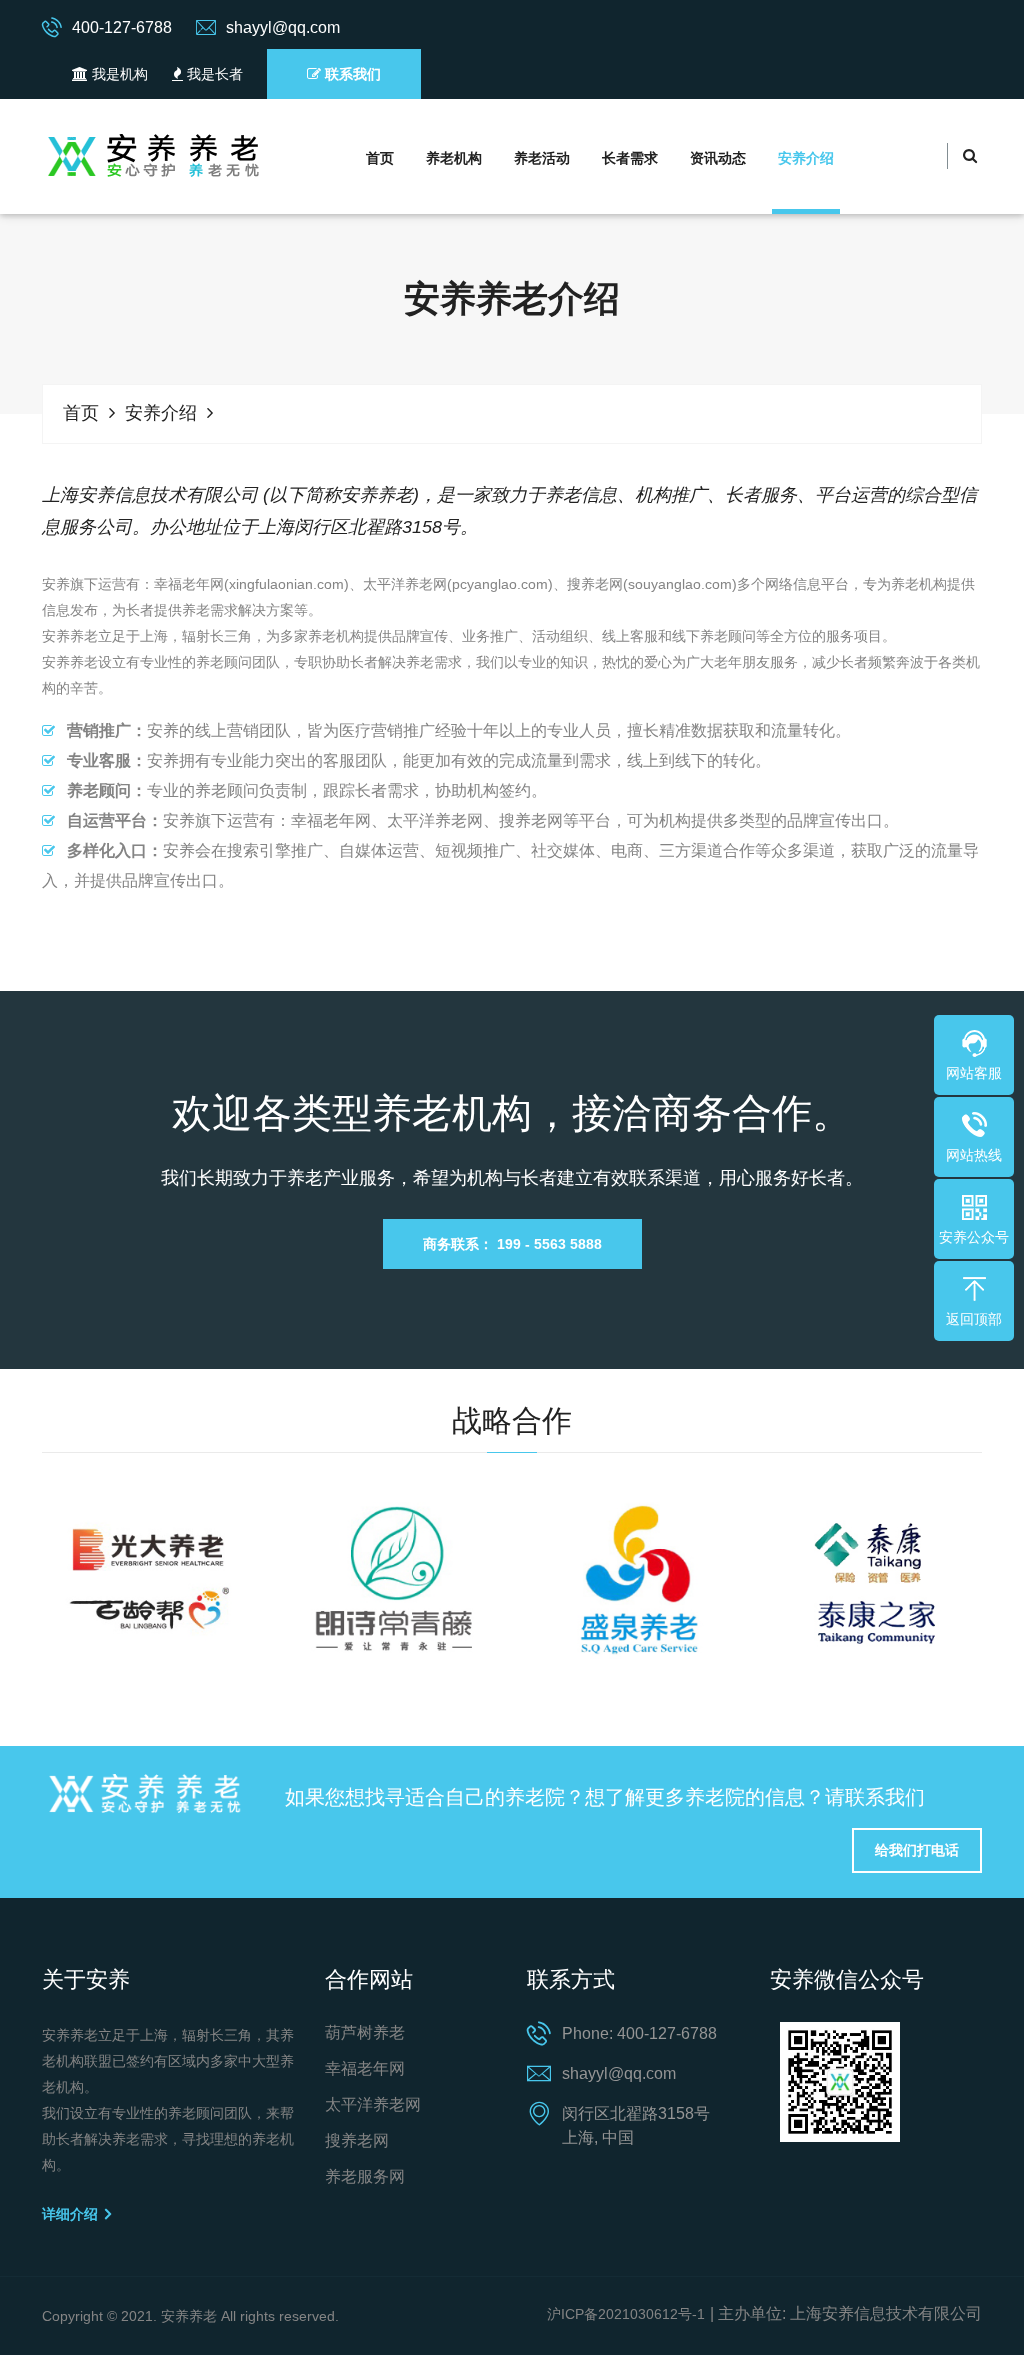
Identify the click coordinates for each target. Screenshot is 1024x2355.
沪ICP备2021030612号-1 (626, 2314)
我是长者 (213, 74)
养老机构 (454, 158)
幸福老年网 (365, 2068)
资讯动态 (718, 158)
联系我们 (351, 74)
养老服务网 (365, 2176)
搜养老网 (357, 2140)
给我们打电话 (917, 1850)
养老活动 (542, 158)
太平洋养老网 (373, 2104)
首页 (380, 158)
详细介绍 (72, 2214)
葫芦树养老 (365, 2032)
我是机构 (118, 74)
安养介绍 (806, 158)
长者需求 (630, 158)
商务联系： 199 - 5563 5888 (512, 1244)
